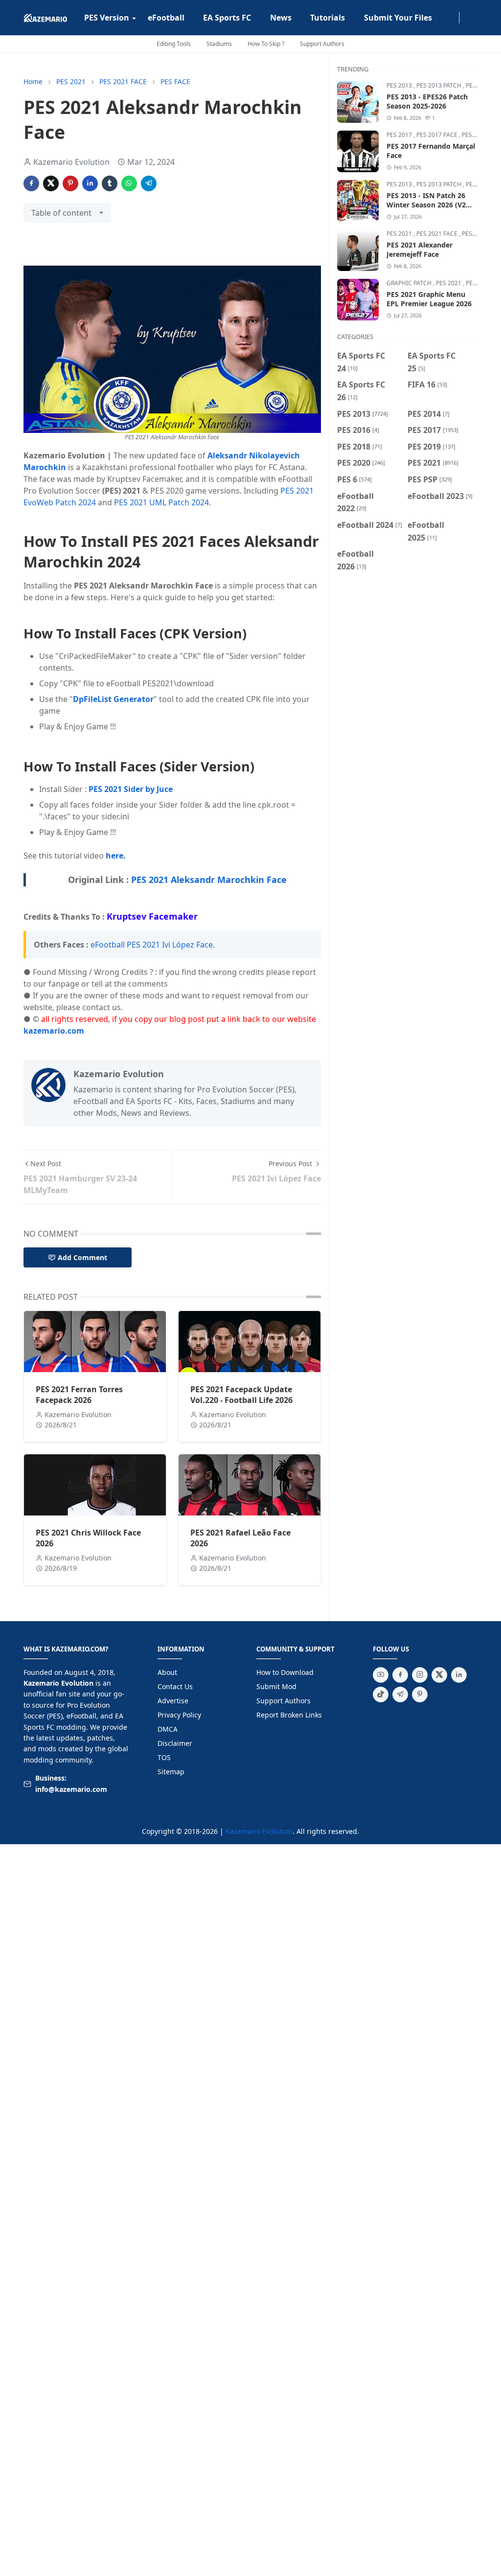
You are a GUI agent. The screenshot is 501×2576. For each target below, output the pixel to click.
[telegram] (400, 1695)
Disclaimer (175, 1743)
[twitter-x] (439, 1675)
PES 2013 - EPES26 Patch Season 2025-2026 (427, 101)
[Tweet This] (51, 183)
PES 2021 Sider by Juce (131, 789)
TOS (164, 1757)
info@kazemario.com (71, 1789)
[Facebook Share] (31, 183)
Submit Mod (276, 1686)
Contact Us (175, 1686)
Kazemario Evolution (259, 1831)
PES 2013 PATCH (440, 85)
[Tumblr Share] (110, 183)
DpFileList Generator (113, 699)
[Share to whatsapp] (129, 183)
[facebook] (445, 18)
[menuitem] (107, 18)
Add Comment (82, 1257)
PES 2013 (400, 85)
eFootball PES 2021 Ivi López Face (152, 945)
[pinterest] (420, 1695)
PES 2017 (400, 135)
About (167, 1672)
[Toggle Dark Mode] (465, 17)
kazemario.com (54, 1031)
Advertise (173, 1701)
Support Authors (322, 44)
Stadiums (219, 44)
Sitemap (171, 1772)
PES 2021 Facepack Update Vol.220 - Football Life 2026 (241, 1395)
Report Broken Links (289, 1715)
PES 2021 (400, 234)
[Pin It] (70, 183)
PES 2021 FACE (438, 234)
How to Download (285, 1672)
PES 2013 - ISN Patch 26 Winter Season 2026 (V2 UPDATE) (426, 205)
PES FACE (475, 135)
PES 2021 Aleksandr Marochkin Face (209, 880)
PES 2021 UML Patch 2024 (161, 502)
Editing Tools (174, 44)
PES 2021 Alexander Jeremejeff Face (420, 249)
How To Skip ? (266, 44)
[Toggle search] (473, 18)
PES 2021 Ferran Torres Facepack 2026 (79, 1395)
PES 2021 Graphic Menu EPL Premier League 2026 (429, 299)
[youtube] (381, 1675)
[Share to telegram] (149, 183)
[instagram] (453, 18)
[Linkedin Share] (90, 183)
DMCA (168, 1729)
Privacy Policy (179, 1715)
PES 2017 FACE (438, 135)
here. (116, 856)
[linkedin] (459, 1675)
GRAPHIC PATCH (410, 283)
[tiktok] (381, 1695)
